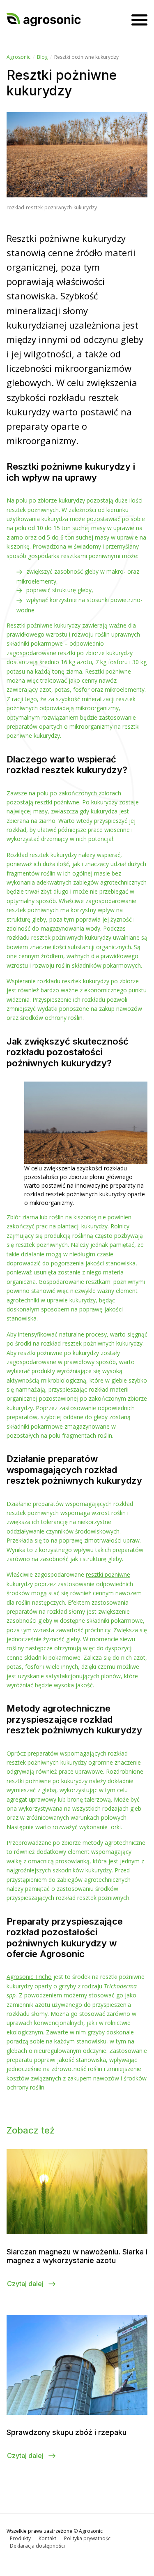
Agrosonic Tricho (29, 1977)
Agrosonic (18, 57)
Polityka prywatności (88, 2538)
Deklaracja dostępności (37, 2546)
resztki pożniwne (108, 1574)
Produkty (20, 2538)
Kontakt (47, 2538)
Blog (42, 57)
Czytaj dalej (26, 2284)
